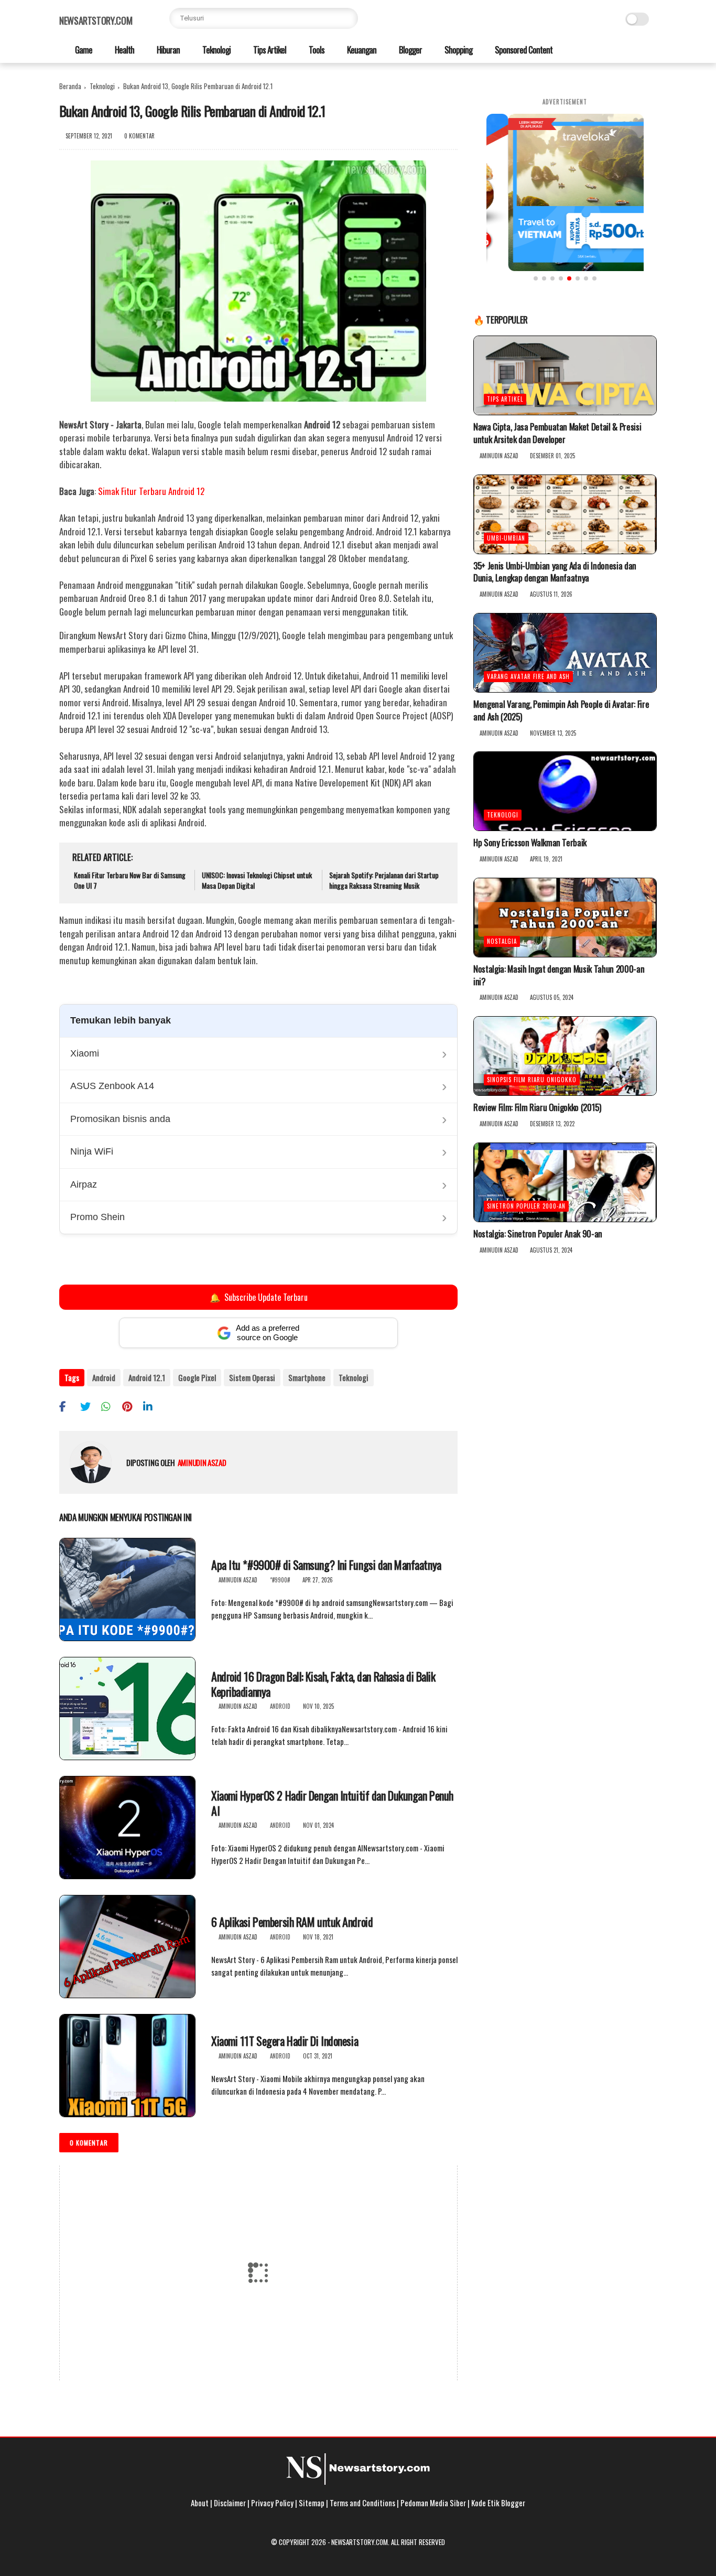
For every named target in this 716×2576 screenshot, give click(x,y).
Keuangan (361, 50)
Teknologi (216, 50)
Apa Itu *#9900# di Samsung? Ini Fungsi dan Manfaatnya (326, 1565)
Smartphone (307, 1377)
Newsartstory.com (96, 20)
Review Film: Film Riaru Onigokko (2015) (537, 1107)
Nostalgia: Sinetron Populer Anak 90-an (538, 1234)
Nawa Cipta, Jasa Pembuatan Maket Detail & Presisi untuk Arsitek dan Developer (557, 433)
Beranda (70, 86)
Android (104, 1377)
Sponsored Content (523, 50)
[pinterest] (131, 1406)
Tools (316, 50)
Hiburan (167, 50)
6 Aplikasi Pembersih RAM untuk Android (292, 1922)
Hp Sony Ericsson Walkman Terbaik (530, 843)
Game (83, 50)
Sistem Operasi (252, 1377)
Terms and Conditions (362, 2503)
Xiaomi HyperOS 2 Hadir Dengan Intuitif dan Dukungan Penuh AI (332, 1803)
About (200, 2503)
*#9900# (280, 1580)
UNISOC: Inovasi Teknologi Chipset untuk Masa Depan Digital (257, 880)
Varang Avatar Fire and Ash (528, 676)
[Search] (348, 18)
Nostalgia (502, 941)
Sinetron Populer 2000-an (526, 1206)
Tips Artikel (269, 50)
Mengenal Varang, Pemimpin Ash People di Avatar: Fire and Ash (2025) (561, 710)
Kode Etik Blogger (498, 2503)
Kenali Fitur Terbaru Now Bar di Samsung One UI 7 (130, 880)
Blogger (410, 50)
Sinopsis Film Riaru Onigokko (532, 1080)
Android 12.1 (147, 1377)
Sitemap (312, 2503)
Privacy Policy (272, 2503)
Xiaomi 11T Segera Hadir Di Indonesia (285, 2041)
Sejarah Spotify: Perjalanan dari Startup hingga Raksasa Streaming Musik (384, 880)
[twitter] (89, 1406)
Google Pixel (197, 1377)
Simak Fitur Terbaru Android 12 (151, 491)
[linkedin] (152, 1406)
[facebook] (68, 1406)
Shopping (458, 50)
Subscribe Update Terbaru (258, 1297)
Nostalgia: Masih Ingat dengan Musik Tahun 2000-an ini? (559, 975)
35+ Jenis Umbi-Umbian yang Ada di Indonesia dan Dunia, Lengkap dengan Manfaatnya (555, 572)
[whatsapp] (110, 1406)
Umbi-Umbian (506, 538)
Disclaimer (230, 2503)
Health (124, 50)
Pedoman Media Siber (433, 2503)
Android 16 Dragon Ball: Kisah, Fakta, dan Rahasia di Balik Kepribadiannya (323, 1684)
